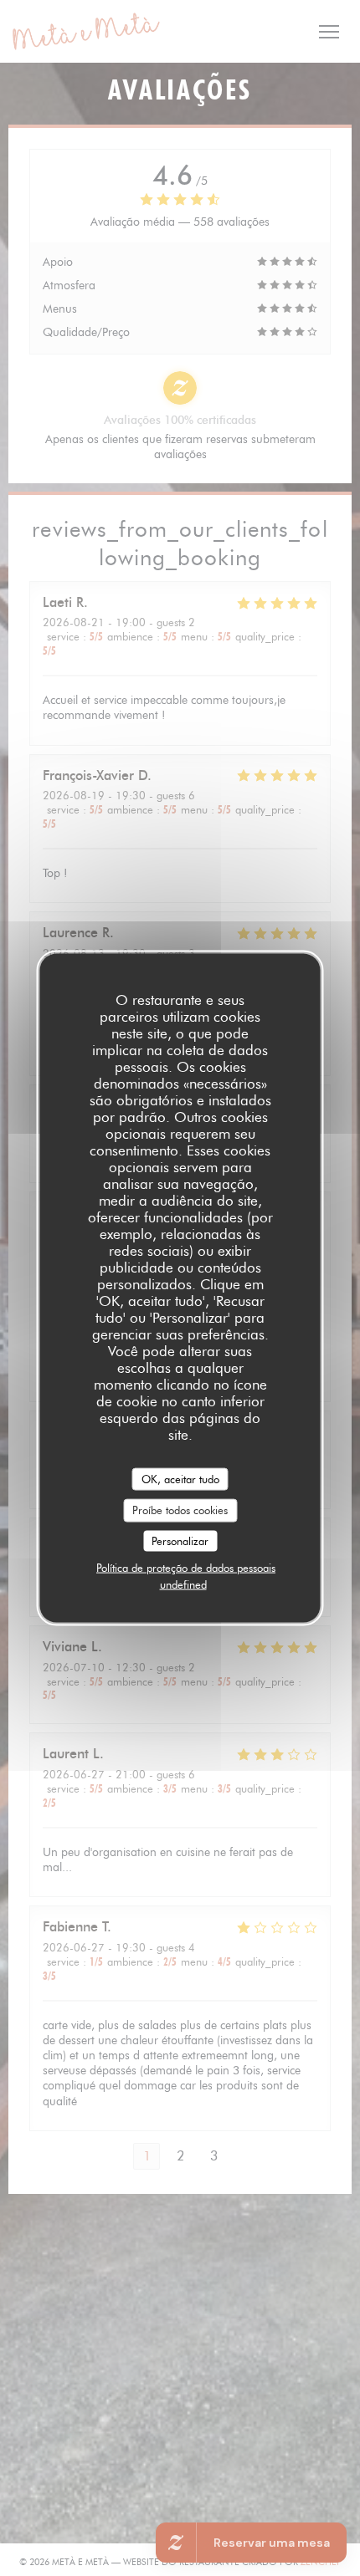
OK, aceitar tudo (180, 1478)
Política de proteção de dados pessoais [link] (186, 1568)
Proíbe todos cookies (180, 1510)
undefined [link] (183, 1584)
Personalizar (180, 1540)
